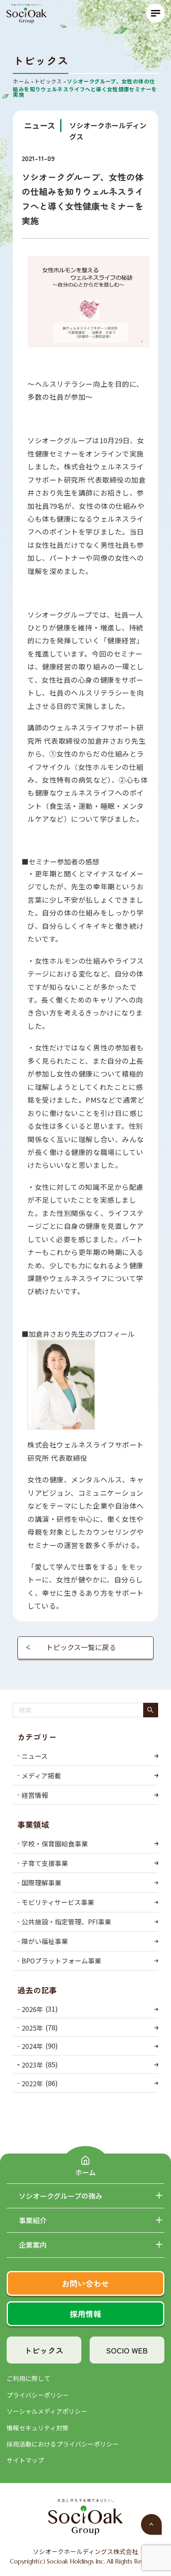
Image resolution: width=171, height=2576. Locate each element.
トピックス (44, 2350)
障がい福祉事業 (45, 1941)
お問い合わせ (85, 2283)
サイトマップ (25, 2460)
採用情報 (85, 2314)
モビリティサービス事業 (58, 1902)
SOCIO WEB (127, 2350)
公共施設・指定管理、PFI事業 (66, 1922)
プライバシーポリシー (38, 2395)
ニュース (35, 1756)
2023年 (32, 2065)
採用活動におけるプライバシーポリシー (63, 2444)
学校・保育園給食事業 (55, 1844)
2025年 (32, 2028)
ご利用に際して (28, 2378)
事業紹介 (33, 2221)
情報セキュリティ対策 (38, 2428)
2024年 (32, 2046)
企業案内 (33, 2245)
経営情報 (35, 1795)
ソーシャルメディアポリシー (47, 2411)
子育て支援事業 (45, 1863)
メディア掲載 (41, 1776)
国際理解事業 (42, 1883)
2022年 (32, 2083)
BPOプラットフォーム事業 (61, 1961)
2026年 (32, 2009)
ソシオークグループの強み (61, 2196)
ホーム (85, 2172)
